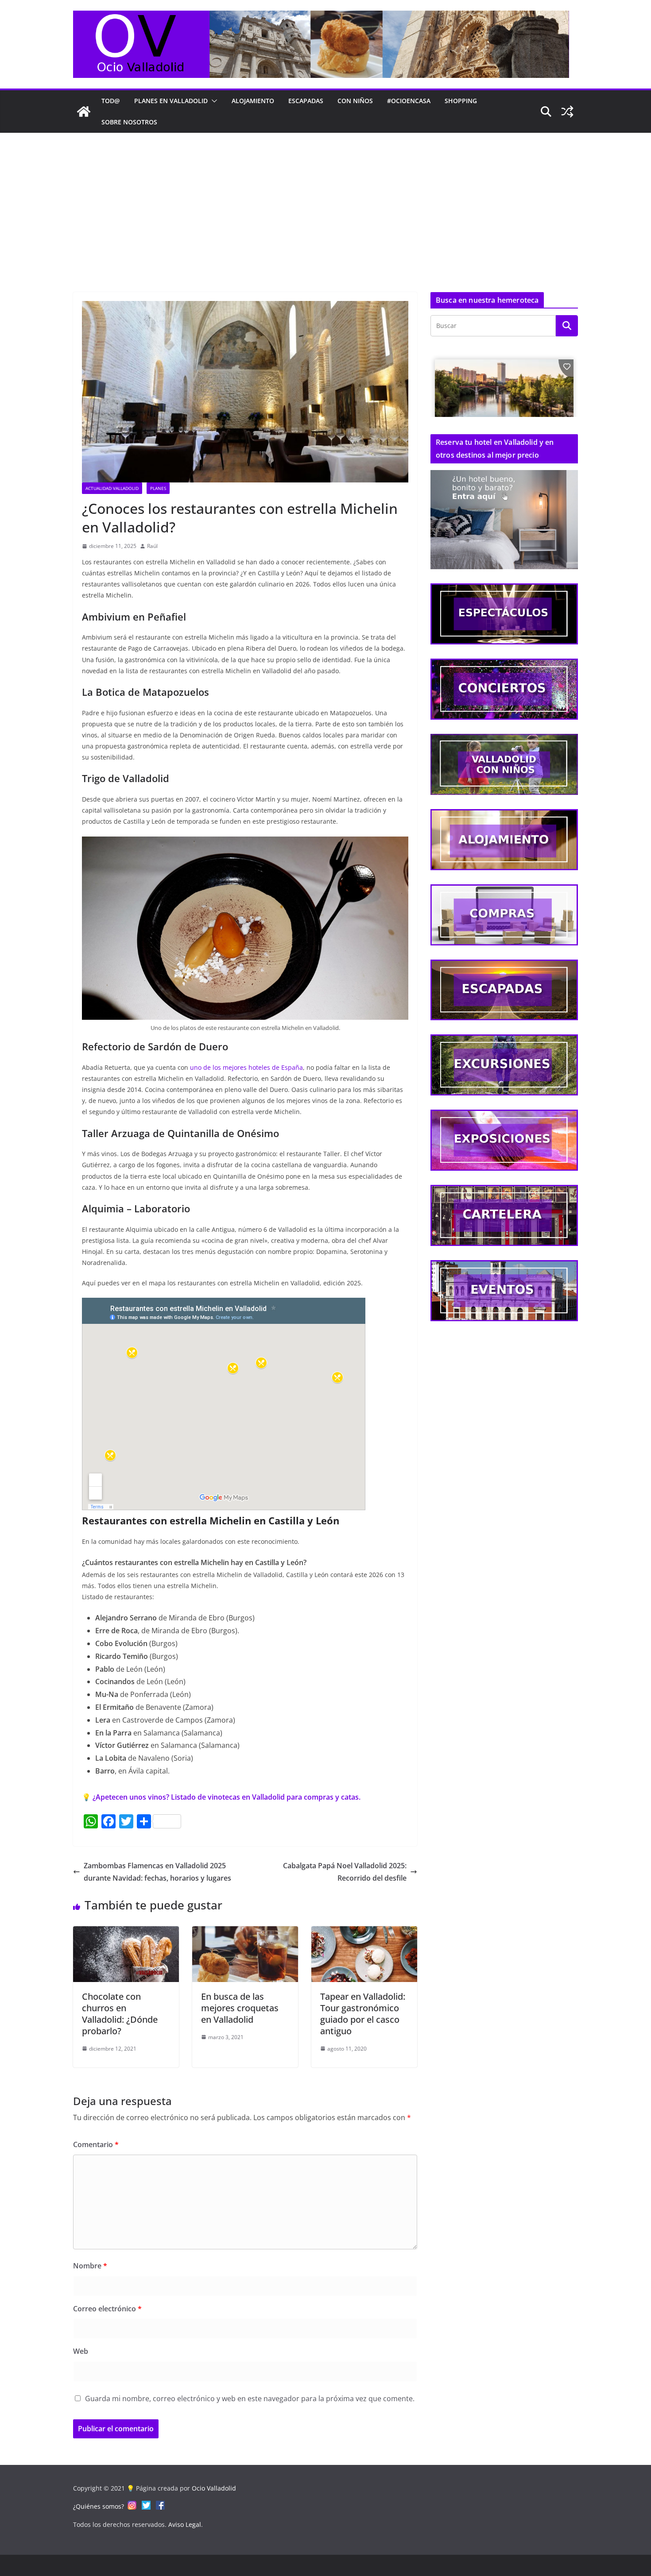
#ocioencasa (409, 101)
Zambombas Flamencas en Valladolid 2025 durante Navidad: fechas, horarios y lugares (157, 1872)
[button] (213, 101)
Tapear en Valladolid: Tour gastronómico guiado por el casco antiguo (363, 2014)
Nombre (90, 2266)
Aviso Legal (185, 2524)
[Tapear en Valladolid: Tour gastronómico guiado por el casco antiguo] (364, 1932)
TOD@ (111, 101)
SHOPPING (461, 101)
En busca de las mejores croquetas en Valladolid (240, 2008)
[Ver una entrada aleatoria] (567, 112)
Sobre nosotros (129, 122)
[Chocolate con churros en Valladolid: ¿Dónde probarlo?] (126, 1932)
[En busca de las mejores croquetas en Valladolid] (245, 1932)
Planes (158, 488)
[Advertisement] (325, 199)
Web (81, 2351)
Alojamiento (253, 101)
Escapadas (306, 101)
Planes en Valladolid (171, 101)
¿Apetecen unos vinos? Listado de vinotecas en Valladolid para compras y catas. (227, 1797)
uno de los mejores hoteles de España (246, 1067)
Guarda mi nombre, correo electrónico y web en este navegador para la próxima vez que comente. (250, 2399)
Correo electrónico (107, 2309)
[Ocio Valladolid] (84, 112)
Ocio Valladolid (214, 2488)
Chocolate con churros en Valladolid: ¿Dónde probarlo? (120, 2014)
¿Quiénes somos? (99, 2506)
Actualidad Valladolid (112, 488)
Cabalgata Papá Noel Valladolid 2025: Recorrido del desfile (345, 1872)
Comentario (96, 2144)
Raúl (152, 546)
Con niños (355, 101)
